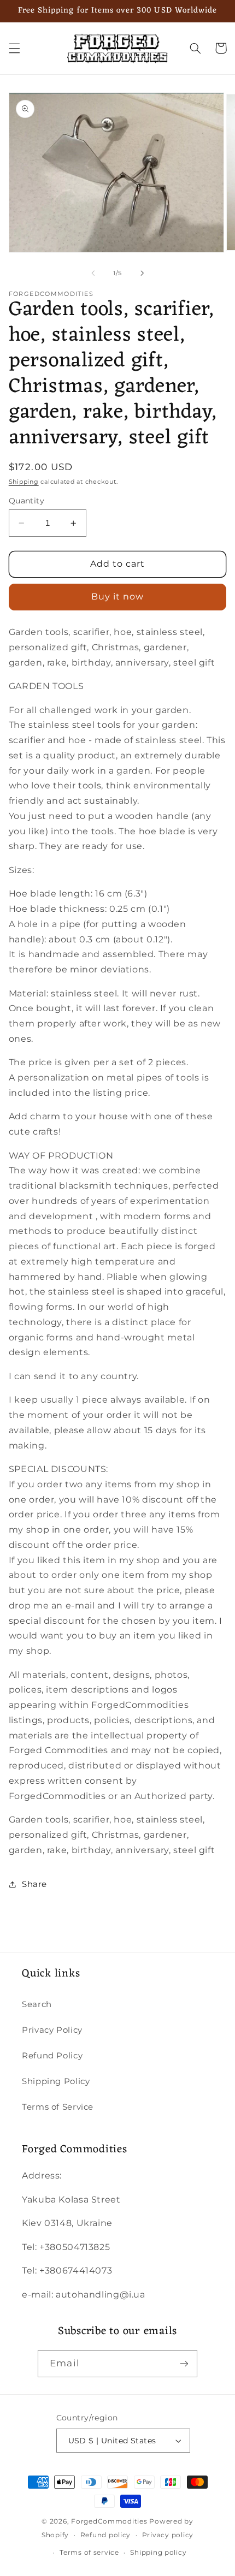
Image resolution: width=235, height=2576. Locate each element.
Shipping (24, 482)
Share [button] (34, 1884)
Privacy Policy (52, 2030)
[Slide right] (142, 273)
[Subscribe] (184, 2363)
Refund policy (106, 2535)
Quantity (27, 501)
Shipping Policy (56, 2081)
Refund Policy (52, 2056)
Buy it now (118, 596)
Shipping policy (158, 2553)
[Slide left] (93, 273)
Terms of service (89, 2553)
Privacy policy (168, 2535)
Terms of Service (58, 2107)
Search (37, 2004)
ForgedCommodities (109, 2521)
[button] (14, 48)
